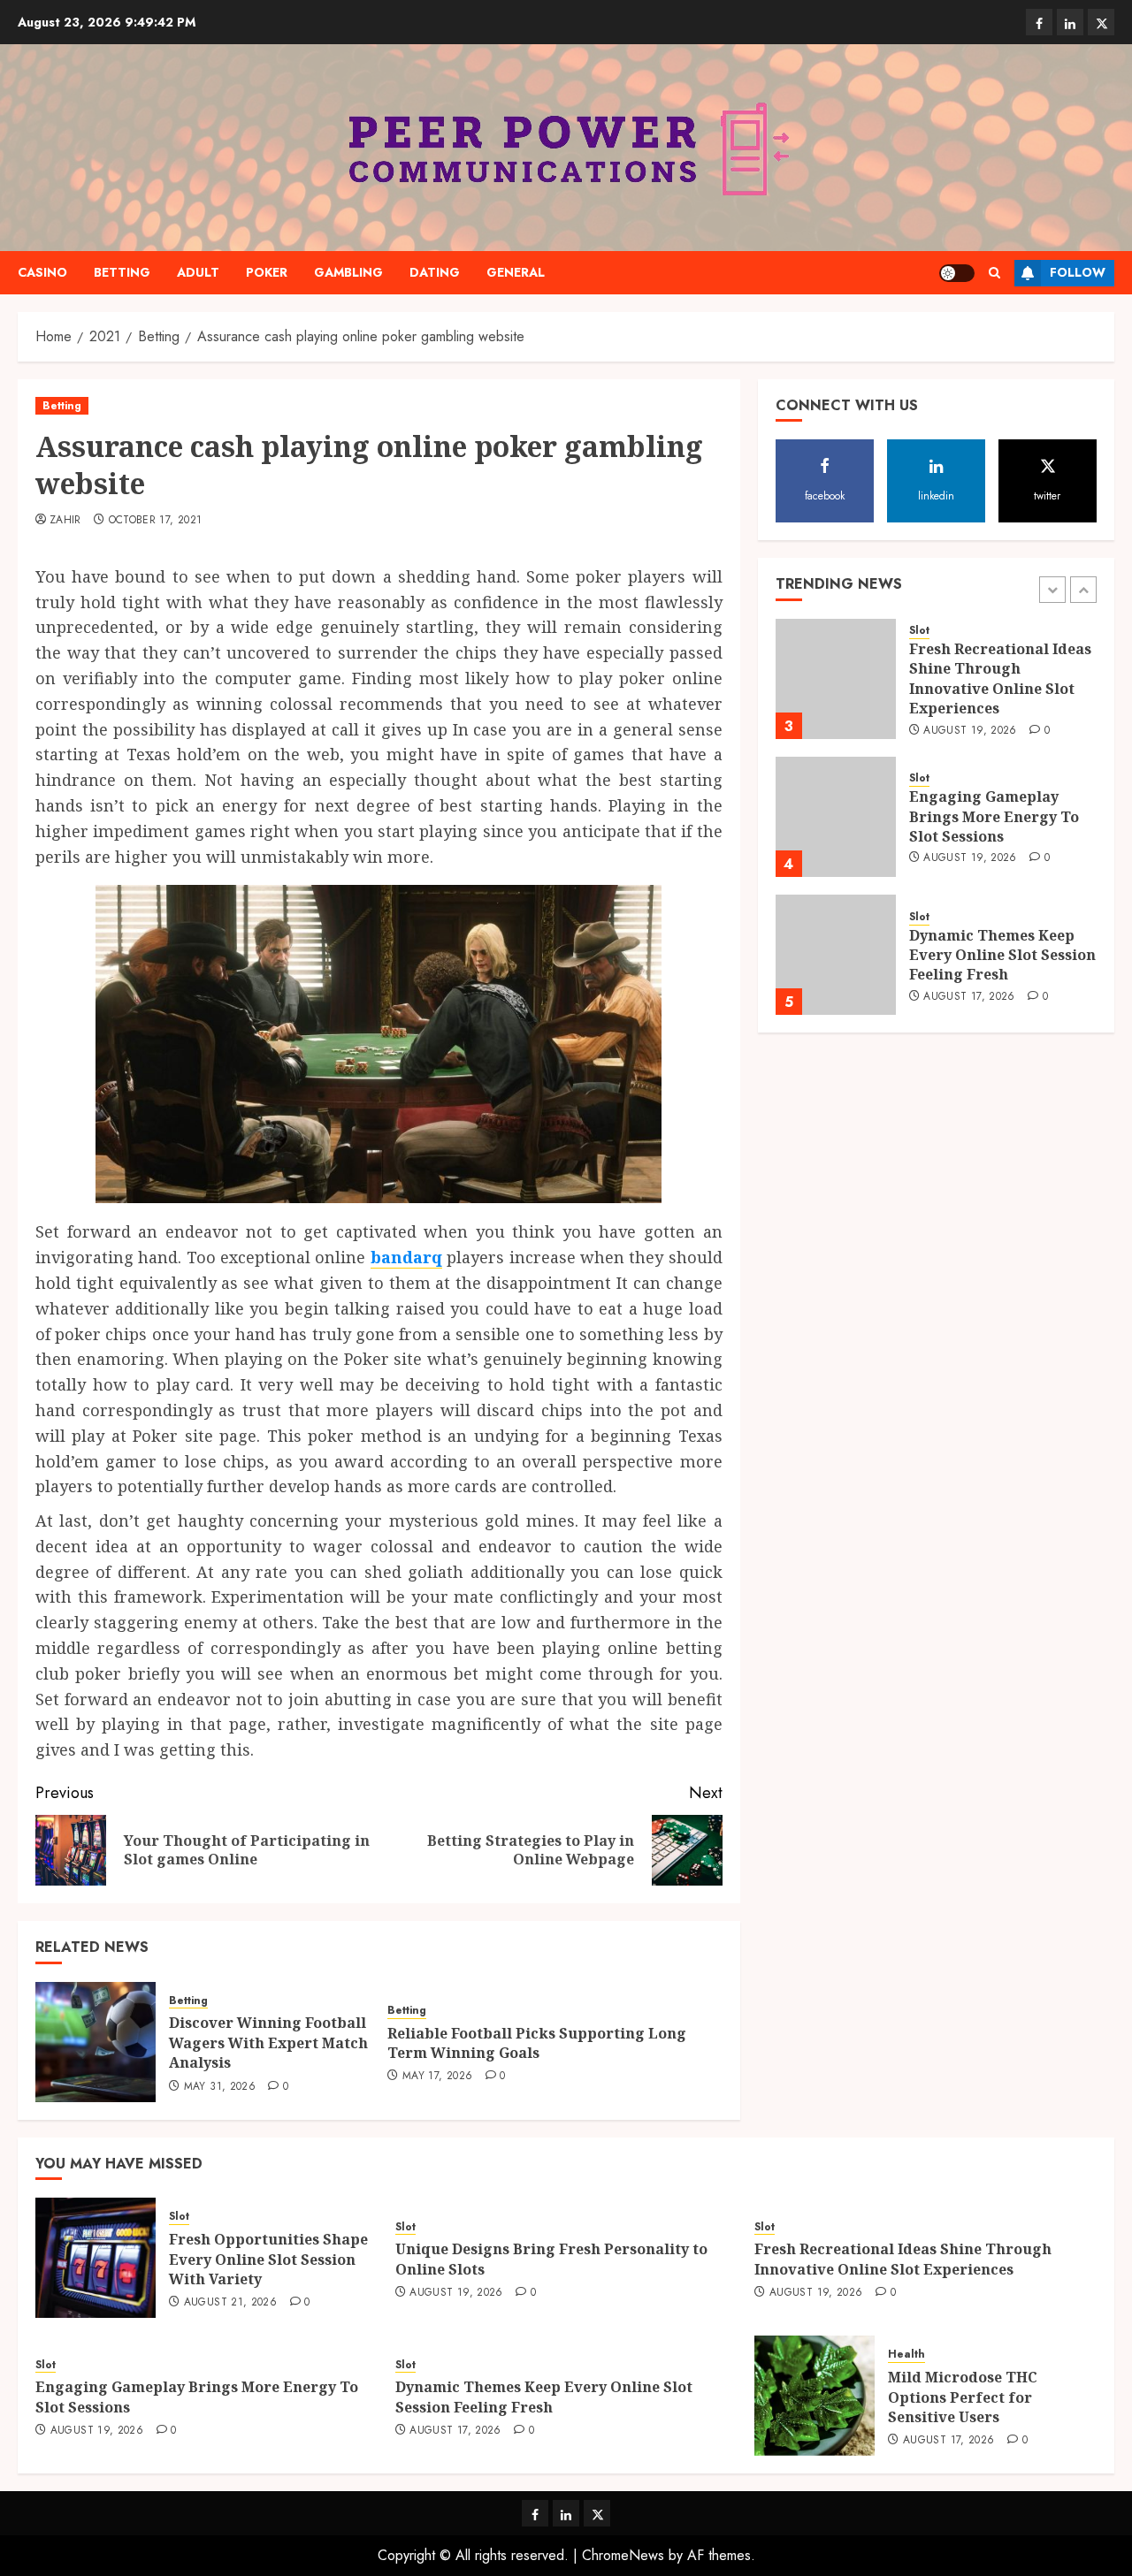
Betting (122, 272)
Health (906, 2355)
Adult (198, 272)
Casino (42, 272)
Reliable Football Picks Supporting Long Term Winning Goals (537, 2043)
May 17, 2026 (437, 2077)
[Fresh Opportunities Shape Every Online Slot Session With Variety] (96, 2258)
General (516, 272)
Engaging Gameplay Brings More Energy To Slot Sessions (994, 817)
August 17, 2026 (969, 997)
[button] (994, 273)
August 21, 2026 (230, 2303)
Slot (919, 632)
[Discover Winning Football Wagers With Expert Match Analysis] (96, 2042)
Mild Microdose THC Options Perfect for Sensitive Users (963, 2397)
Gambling (348, 272)
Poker (267, 272)
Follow (1078, 272)
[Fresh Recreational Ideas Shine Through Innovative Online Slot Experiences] (836, 679)
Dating (435, 272)
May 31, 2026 (220, 2087)
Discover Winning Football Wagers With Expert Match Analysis (268, 2043)
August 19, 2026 (970, 731)
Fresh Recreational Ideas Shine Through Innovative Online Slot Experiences (1000, 679)
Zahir (65, 521)
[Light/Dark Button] (957, 273)
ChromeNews (623, 2555)
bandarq (406, 1257)
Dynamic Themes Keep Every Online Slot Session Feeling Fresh (1002, 955)
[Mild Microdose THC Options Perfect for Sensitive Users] (815, 2396)
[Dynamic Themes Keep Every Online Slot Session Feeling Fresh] (836, 955)
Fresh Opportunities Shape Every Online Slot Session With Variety (268, 2259)
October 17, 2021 (156, 521)
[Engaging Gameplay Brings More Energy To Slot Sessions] (836, 817)
